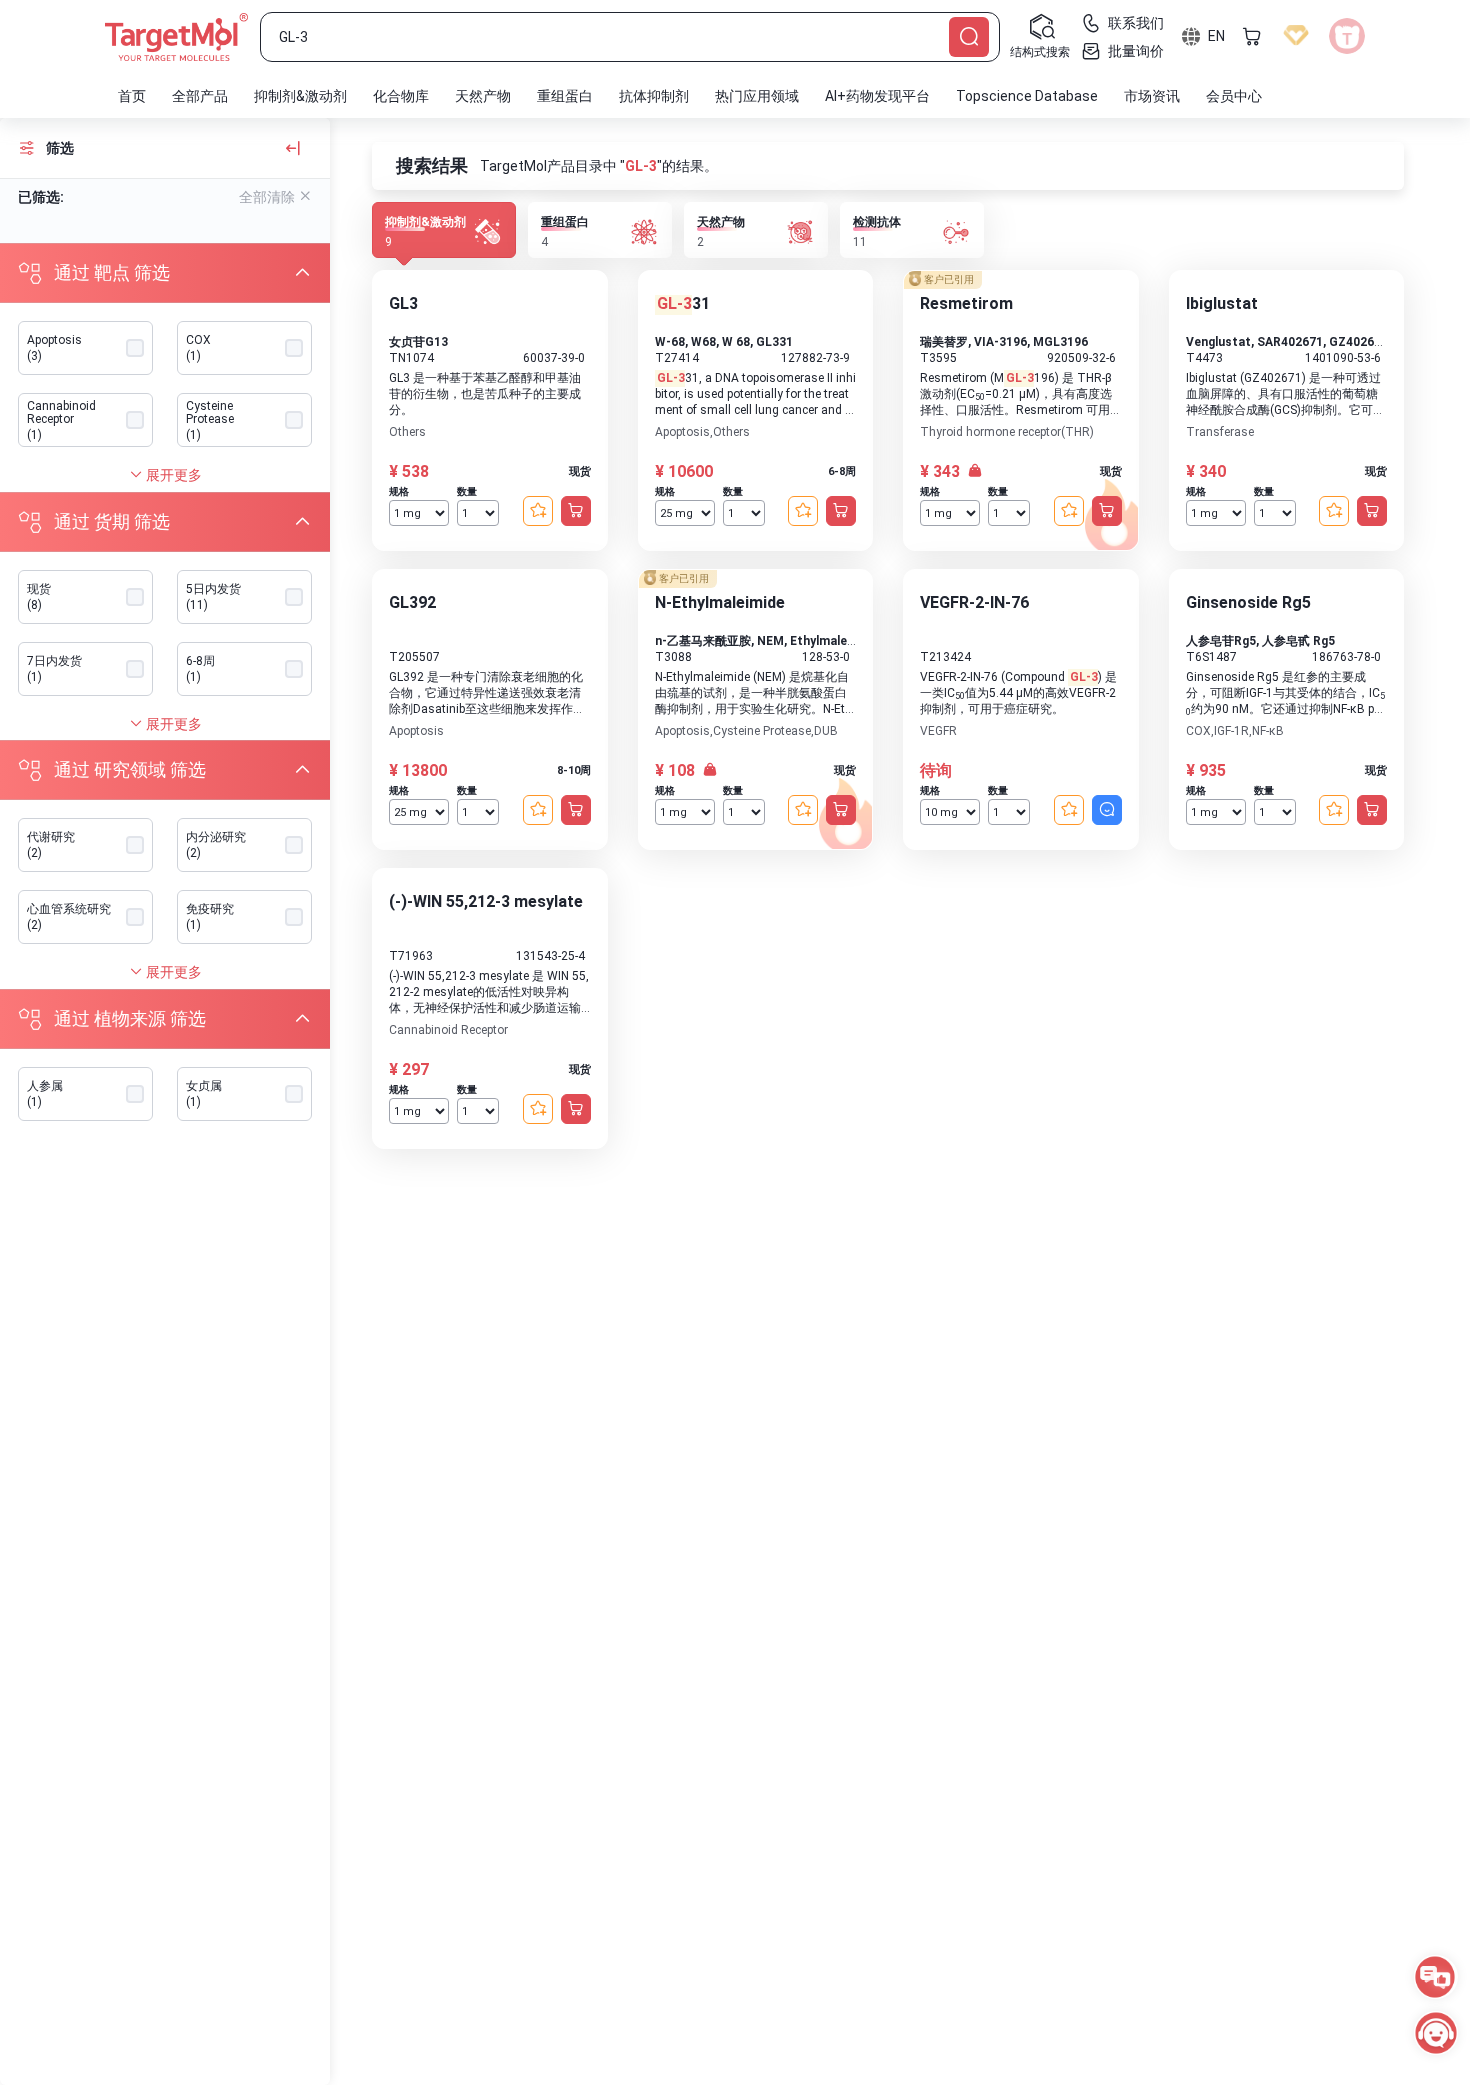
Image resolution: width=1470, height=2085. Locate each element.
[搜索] (969, 37)
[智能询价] (1107, 810)
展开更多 (172, 475)
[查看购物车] (1252, 36)
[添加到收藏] (538, 511)
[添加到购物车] (576, 511)
